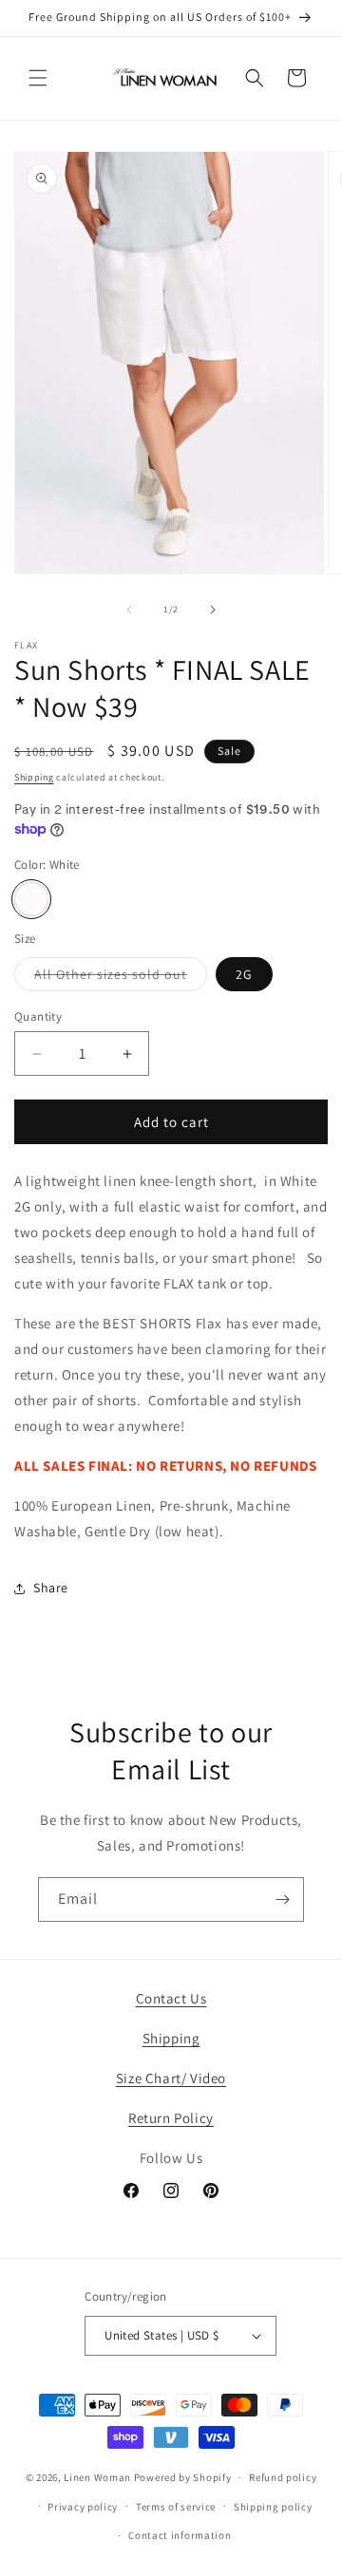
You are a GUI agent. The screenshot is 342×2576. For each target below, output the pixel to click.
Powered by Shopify (183, 2477)
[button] (38, 78)
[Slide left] (129, 610)
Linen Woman (97, 2477)
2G (244, 974)
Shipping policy (273, 2507)
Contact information (180, 2535)
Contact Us (171, 1998)
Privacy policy (83, 2507)
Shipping (34, 777)
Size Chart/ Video (171, 2078)
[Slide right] (213, 610)
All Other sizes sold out (121, 978)
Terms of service (176, 2507)
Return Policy (171, 2118)
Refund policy (283, 2477)
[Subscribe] (282, 1899)
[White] (31, 899)
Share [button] (51, 1588)
